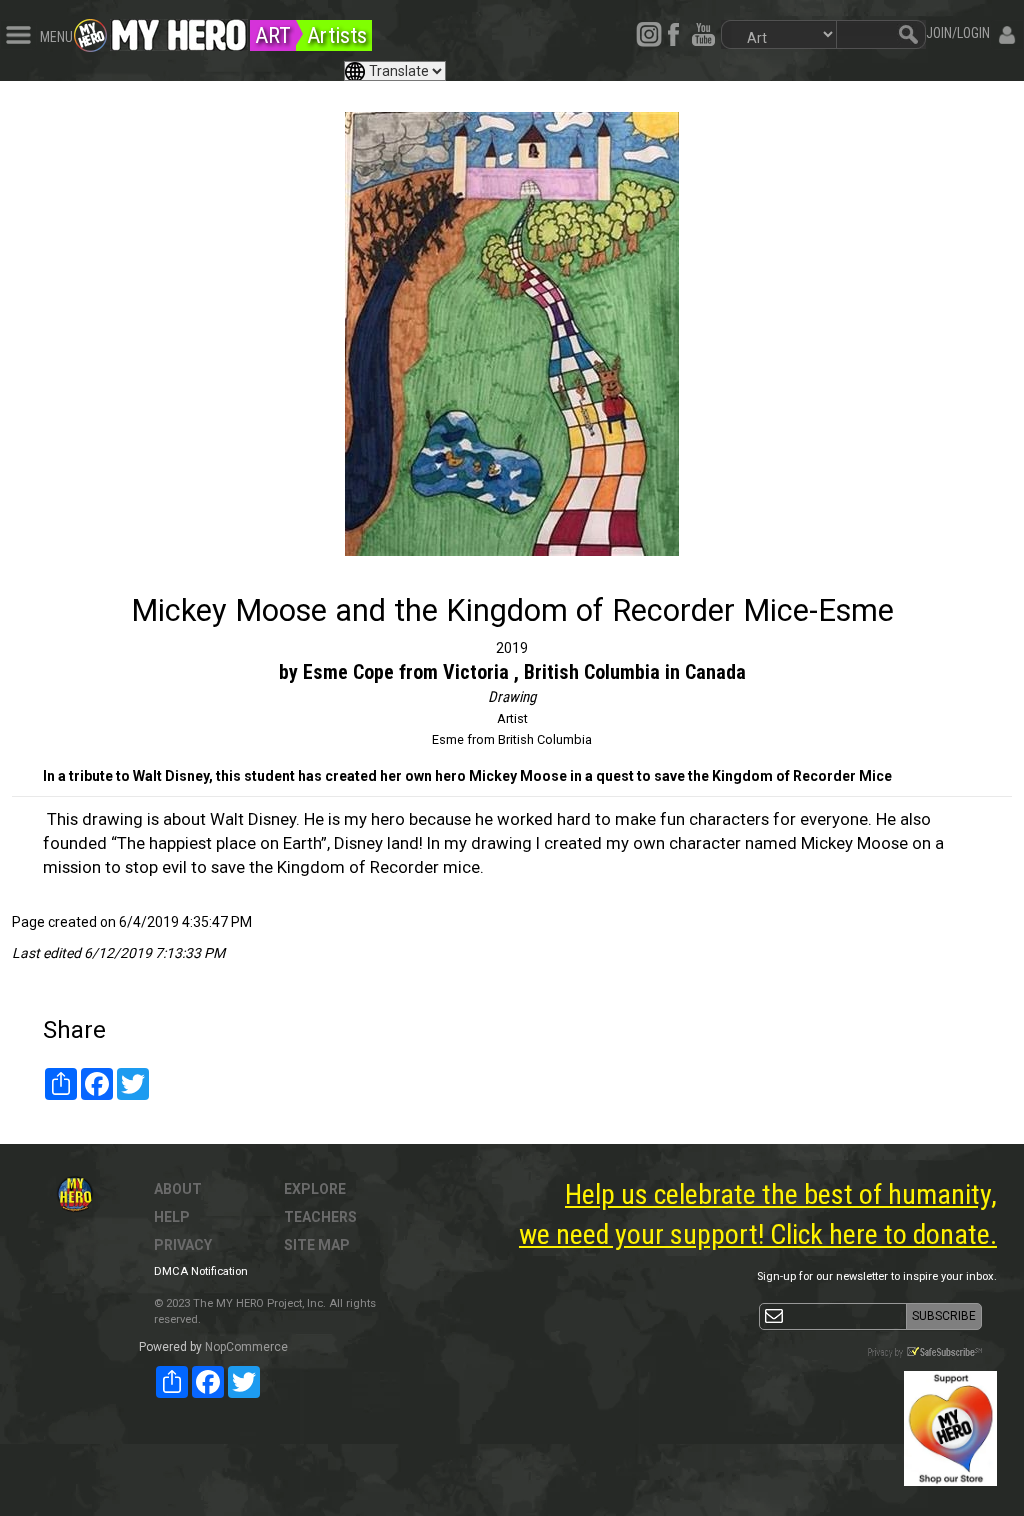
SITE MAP (317, 1245)
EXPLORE (315, 1189)
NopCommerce (246, 1347)
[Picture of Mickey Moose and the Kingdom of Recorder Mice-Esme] (512, 334)
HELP (172, 1217)
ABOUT (178, 1189)
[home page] (179, 30)
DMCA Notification (201, 1271)
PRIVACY (183, 1245)
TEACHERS (320, 1217)
